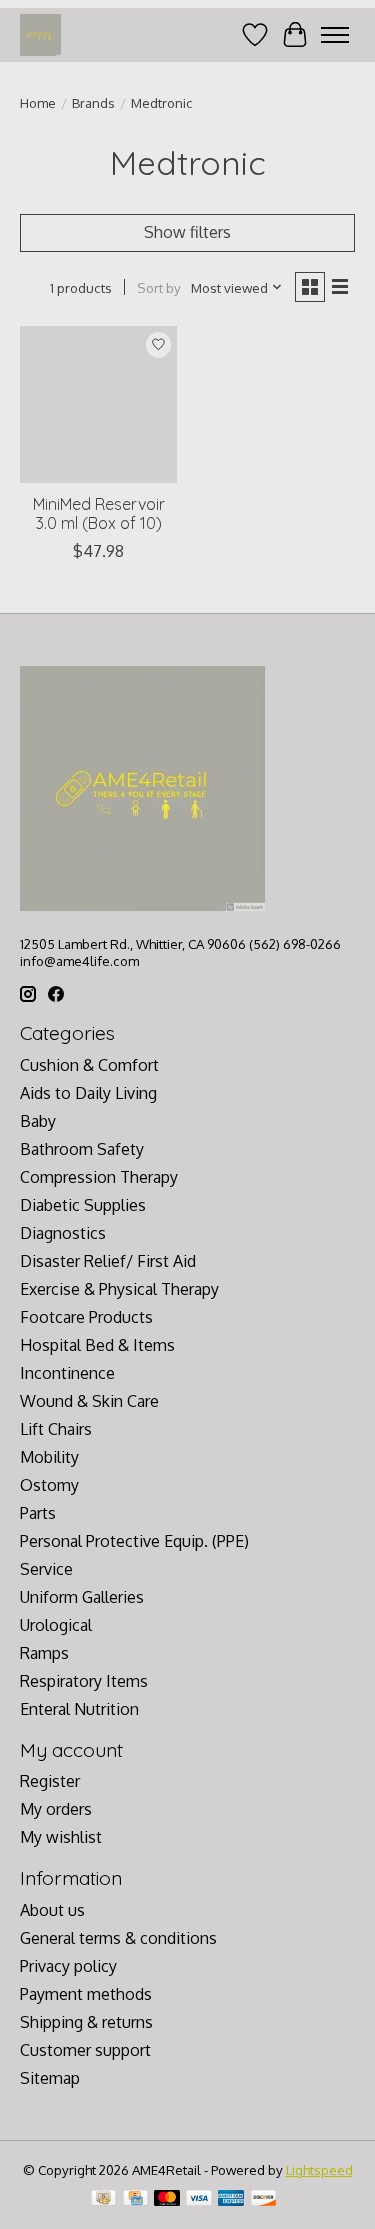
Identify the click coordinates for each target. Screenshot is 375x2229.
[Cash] (103, 2199)
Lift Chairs (56, 1429)
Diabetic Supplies (83, 1205)
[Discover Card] (264, 2199)
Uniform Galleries (82, 1597)
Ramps (44, 1653)
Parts (38, 1513)
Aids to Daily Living (88, 1093)
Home (38, 102)
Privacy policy (68, 1966)
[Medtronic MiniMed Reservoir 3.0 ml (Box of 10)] (98, 404)
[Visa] (199, 2199)
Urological (56, 1625)
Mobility (49, 1457)
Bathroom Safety (82, 1149)
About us (52, 1910)
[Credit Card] (135, 2199)
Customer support (85, 2050)
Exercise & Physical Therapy (119, 1289)
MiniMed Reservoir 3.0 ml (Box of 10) (99, 513)
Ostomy (49, 1485)
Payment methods (86, 1994)
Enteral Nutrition (79, 1709)
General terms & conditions (118, 1938)
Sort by (159, 287)
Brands (93, 102)
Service (46, 1569)
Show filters (187, 232)
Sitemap (50, 2078)
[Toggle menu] (335, 35)
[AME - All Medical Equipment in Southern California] (40, 34)
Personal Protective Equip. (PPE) (134, 1541)
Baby (38, 1121)
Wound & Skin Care (89, 1401)
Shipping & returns (86, 2022)
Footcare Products (86, 1317)
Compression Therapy (99, 1177)
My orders (56, 1809)
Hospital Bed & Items (97, 1345)
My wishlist (61, 1837)
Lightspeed (319, 2169)
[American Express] (231, 2199)
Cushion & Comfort (89, 1065)
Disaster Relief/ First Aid (108, 1261)
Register (50, 1781)
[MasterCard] (167, 2199)
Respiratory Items (84, 1681)
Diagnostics (63, 1233)
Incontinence (67, 1373)
